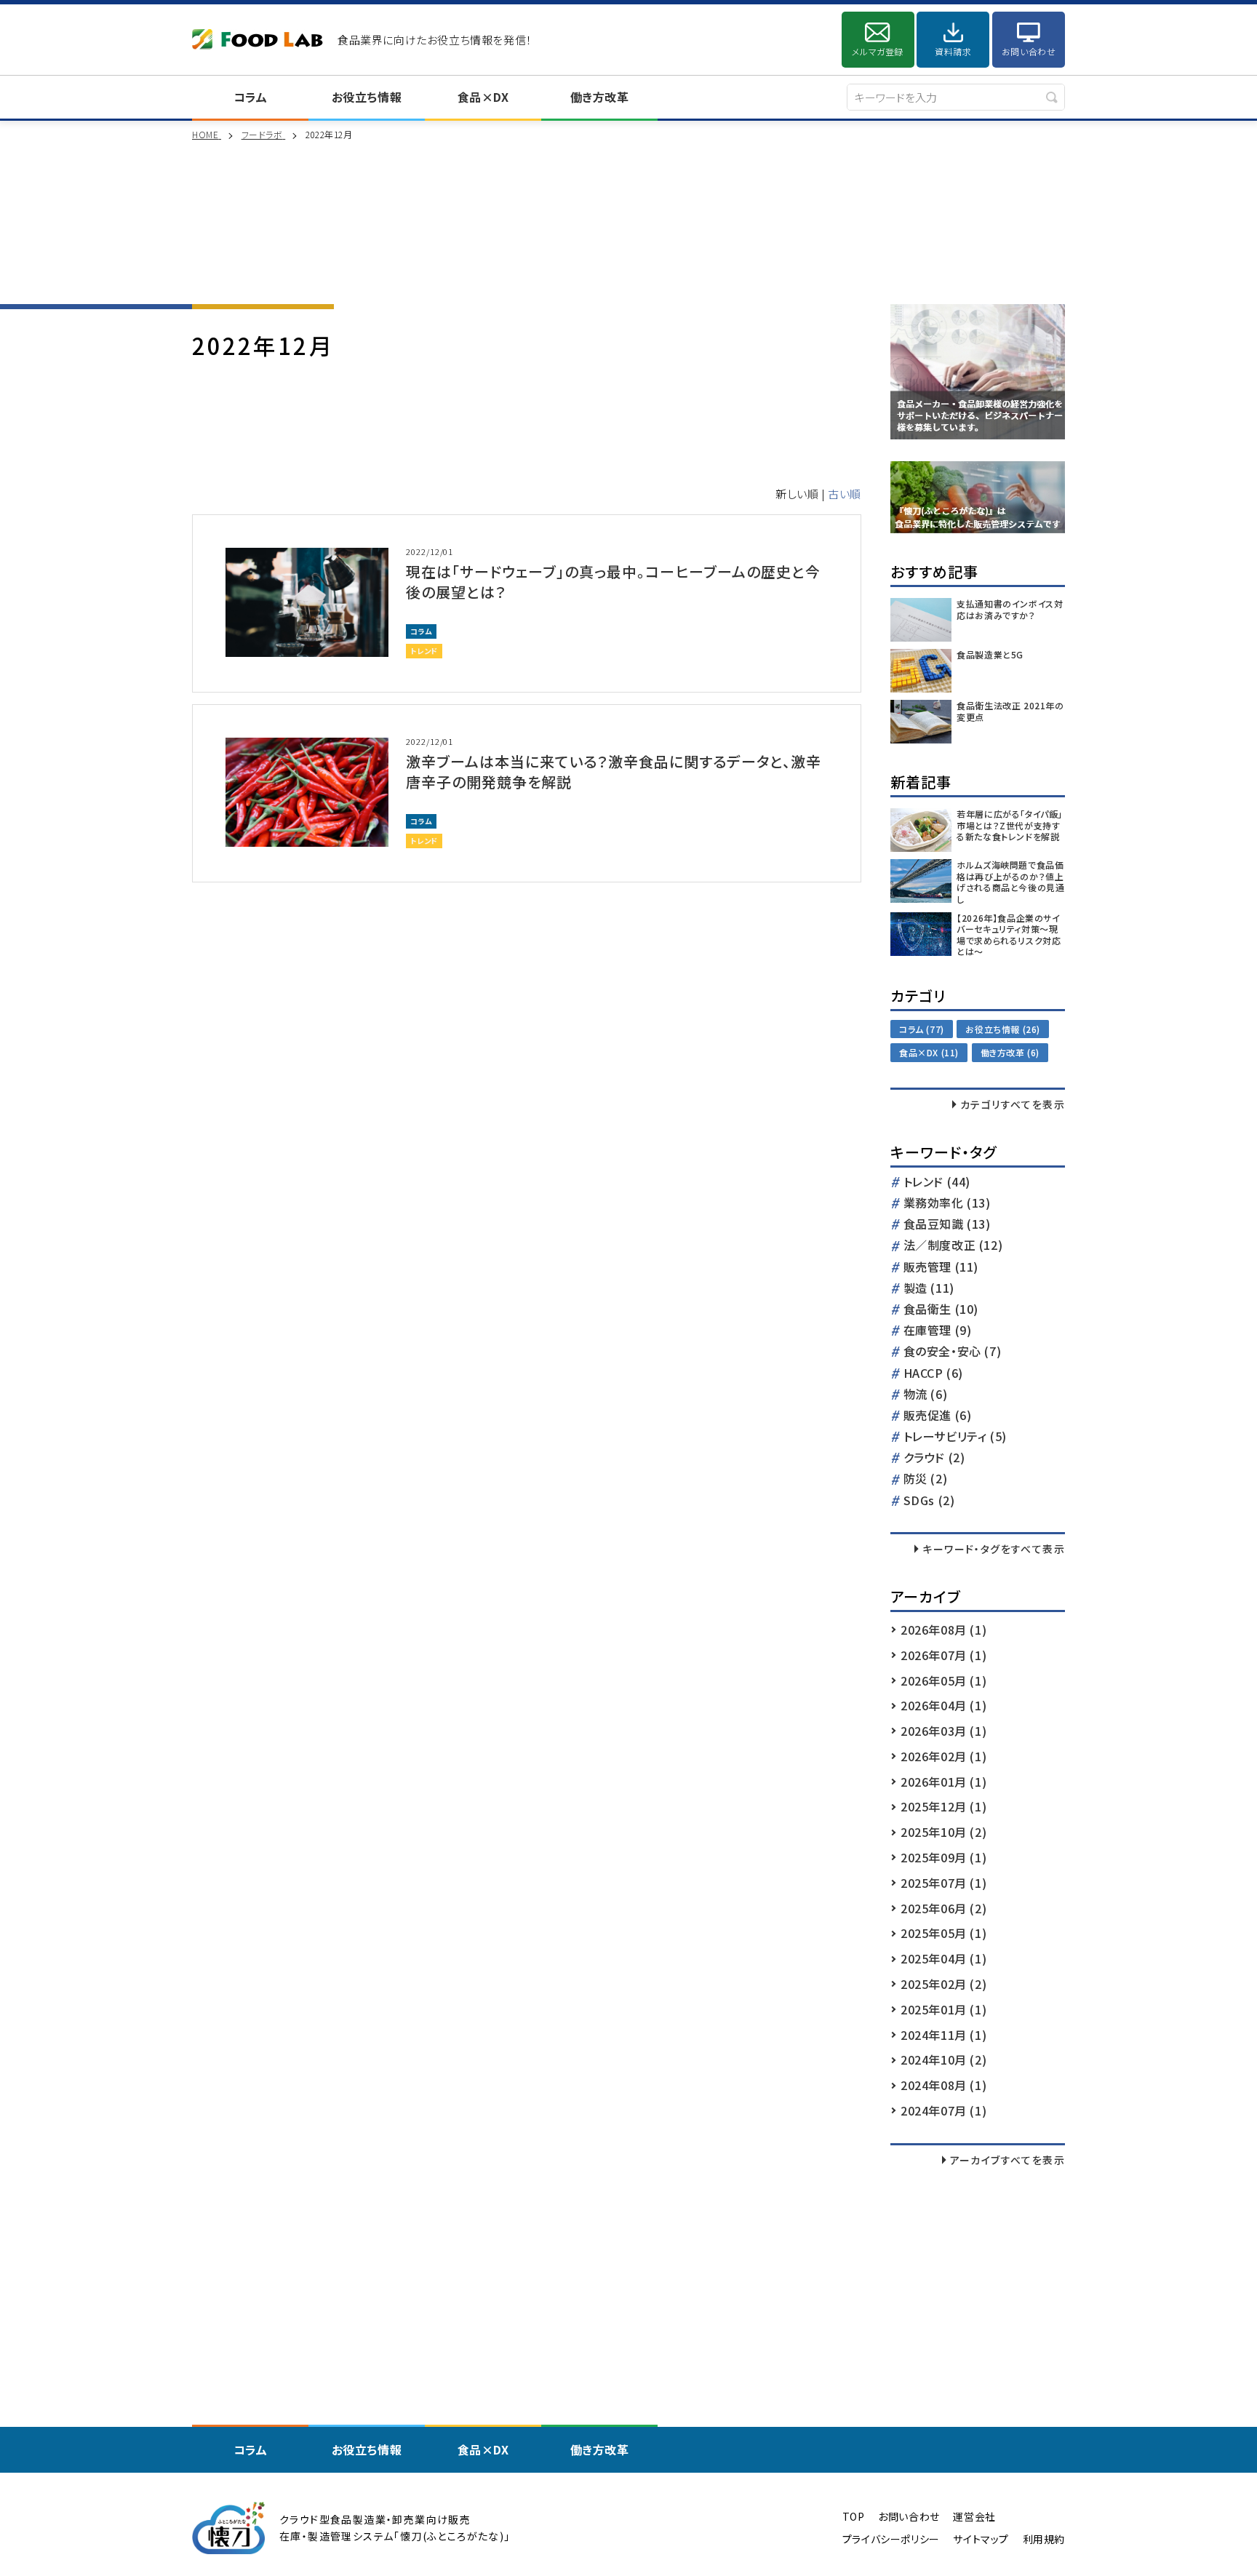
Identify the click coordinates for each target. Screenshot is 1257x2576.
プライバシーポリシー (891, 2539)
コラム (251, 97)
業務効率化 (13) (947, 1204)
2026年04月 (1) (943, 1705)
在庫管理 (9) (938, 1331)
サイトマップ (981, 2539)
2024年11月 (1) (943, 2035)
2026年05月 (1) (943, 1680)
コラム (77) (922, 1029)
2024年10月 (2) (943, 2059)
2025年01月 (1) (943, 2009)
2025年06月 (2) (943, 1908)
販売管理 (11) (941, 1268)
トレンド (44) (937, 1183)
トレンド (424, 651)
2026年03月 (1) (943, 1731)
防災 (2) (926, 1479)
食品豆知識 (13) (947, 1225)
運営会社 (974, 2517)
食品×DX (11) (929, 1052)
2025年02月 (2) (943, 1984)
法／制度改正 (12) (953, 1246)
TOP (854, 2517)
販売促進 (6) (938, 1416)
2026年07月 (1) (943, 1655)
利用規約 (1044, 2539)
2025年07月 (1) (943, 1883)
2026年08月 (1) (943, 1630)
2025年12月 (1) (943, 1806)
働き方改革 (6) (1010, 1052)
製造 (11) (929, 1289)
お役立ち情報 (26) (1003, 1029)
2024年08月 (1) (943, 2085)
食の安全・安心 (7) (953, 1352)
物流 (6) (926, 1395)
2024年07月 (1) (943, 2110)
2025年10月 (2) (943, 1832)
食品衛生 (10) (941, 1310)
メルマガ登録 (878, 51)
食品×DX (483, 97)
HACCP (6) (933, 1374)
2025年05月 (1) (943, 1933)
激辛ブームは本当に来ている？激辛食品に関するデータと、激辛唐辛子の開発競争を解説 (614, 771)
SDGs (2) (929, 1501)
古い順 (845, 494)
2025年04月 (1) (943, 1958)
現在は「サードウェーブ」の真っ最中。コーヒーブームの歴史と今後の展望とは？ (613, 582)
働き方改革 (600, 97)
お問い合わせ (1029, 51)
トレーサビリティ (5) (955, 1437)
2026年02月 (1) (943, 1756)
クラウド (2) (934, 1458)
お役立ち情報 (367, 97)
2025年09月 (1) (943, 1857)
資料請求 (953, 51)
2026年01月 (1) (943, 1782)
